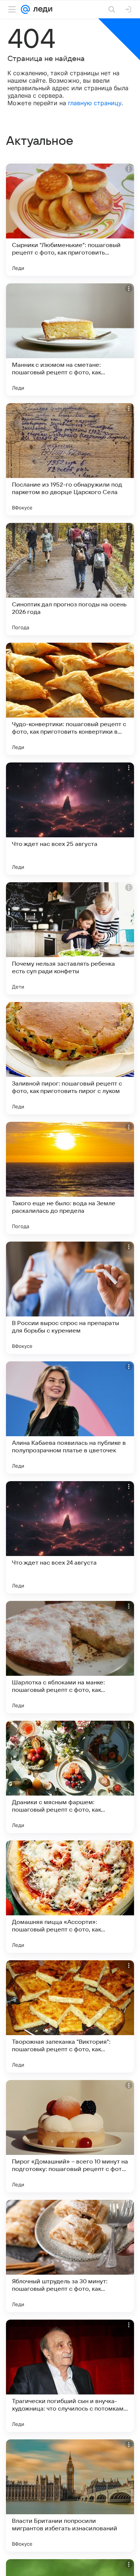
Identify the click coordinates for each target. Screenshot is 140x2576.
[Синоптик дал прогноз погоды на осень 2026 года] (70, 579)
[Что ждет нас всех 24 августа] (70, 1537)
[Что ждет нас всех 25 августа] (70, 819)
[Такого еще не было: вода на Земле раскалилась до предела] (70, 1178)
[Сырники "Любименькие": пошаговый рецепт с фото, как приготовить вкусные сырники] (70, 220)
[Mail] (25, 9)
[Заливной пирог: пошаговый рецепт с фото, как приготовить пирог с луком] (70, 1058)
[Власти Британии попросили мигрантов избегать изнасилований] (70, 2496)
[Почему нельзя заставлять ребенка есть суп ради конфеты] (70, 938)
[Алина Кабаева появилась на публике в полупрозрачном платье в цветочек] (70, 1418)
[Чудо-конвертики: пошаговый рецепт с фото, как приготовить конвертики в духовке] (70, 699)
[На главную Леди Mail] (41, 9)
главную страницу (95, 103)
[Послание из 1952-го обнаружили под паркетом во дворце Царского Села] (70, 459)
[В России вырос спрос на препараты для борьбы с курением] (70, 1298)
